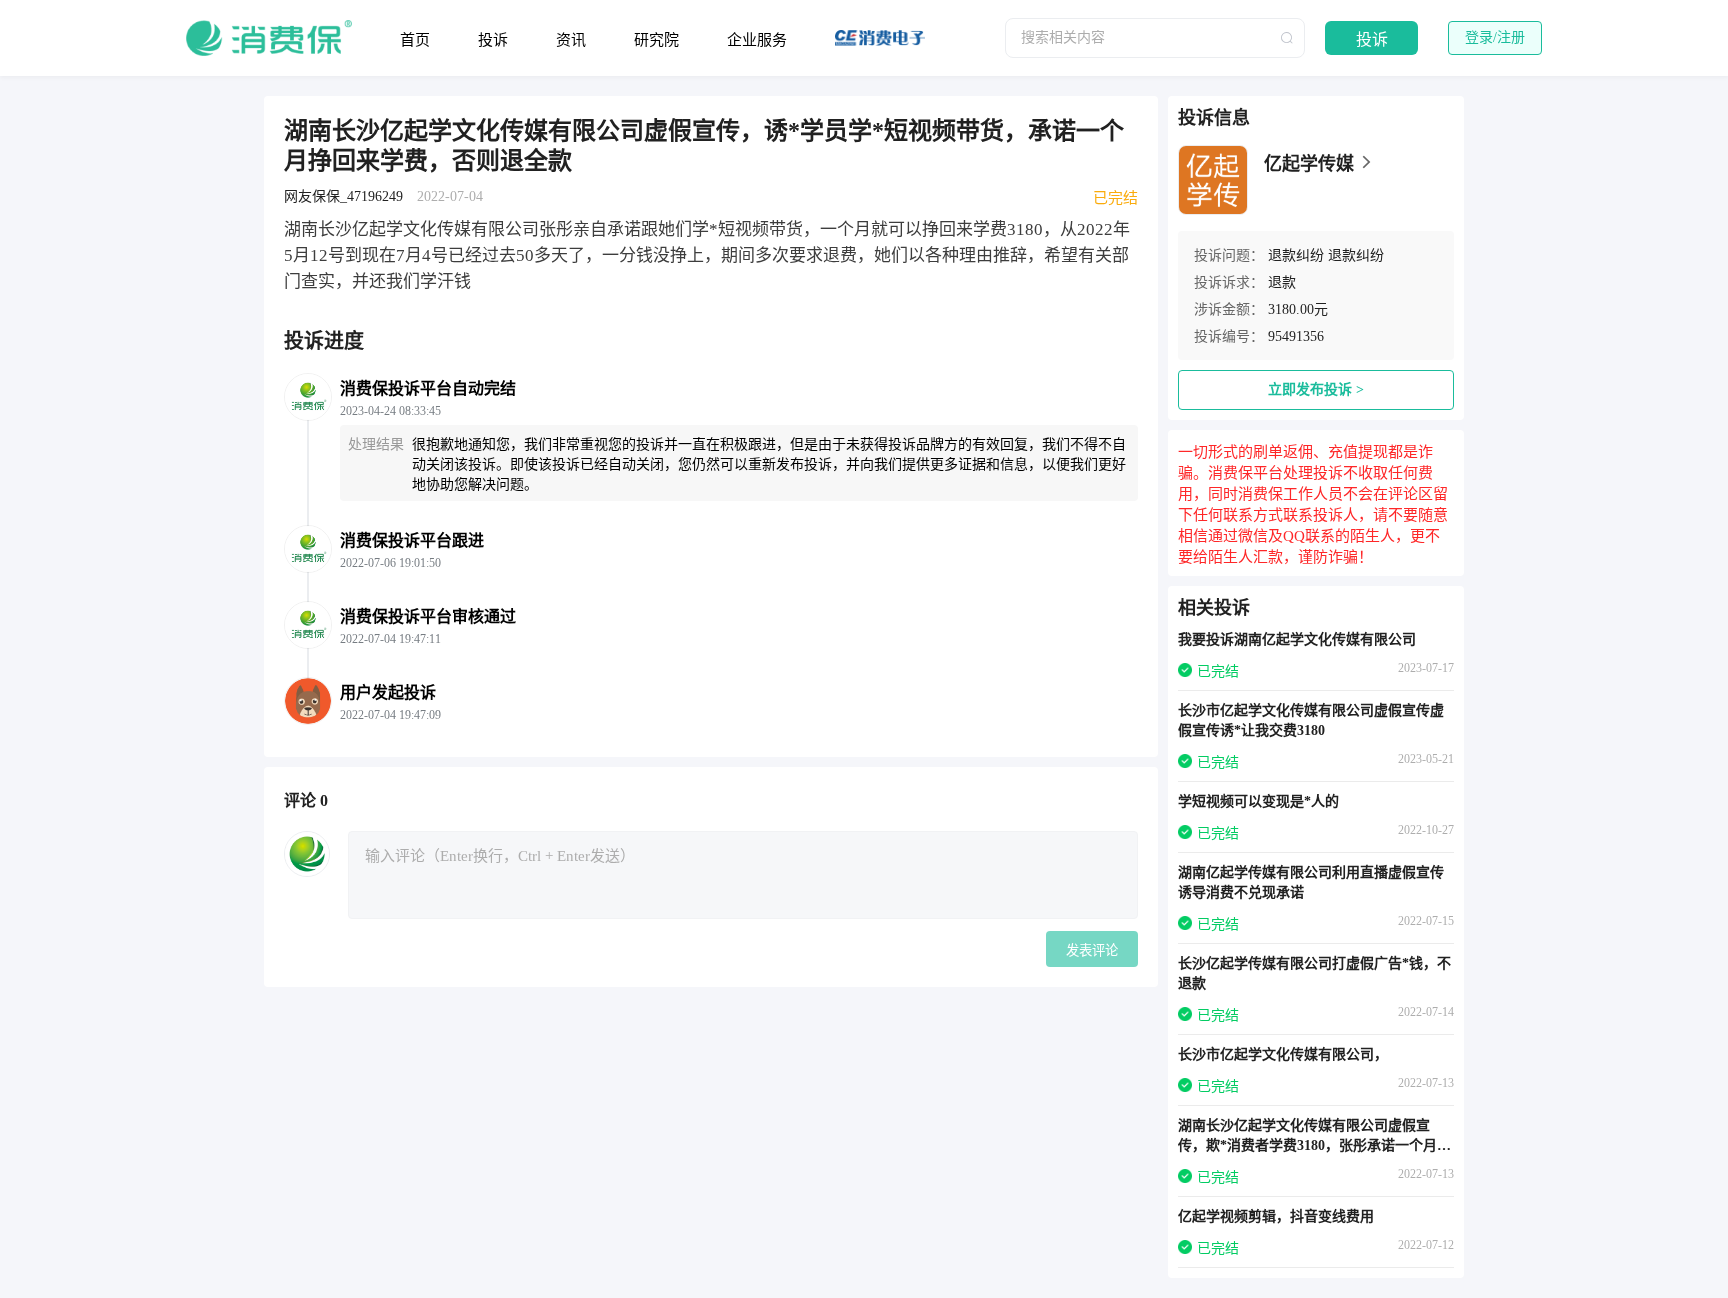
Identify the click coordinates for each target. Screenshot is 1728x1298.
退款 (1282, 282)
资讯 (571, 40)
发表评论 (1092, 950)
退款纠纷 (1296, 255)
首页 (415, 40)
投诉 (493, 40)
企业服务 (757, 40)
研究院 (656, 40)
